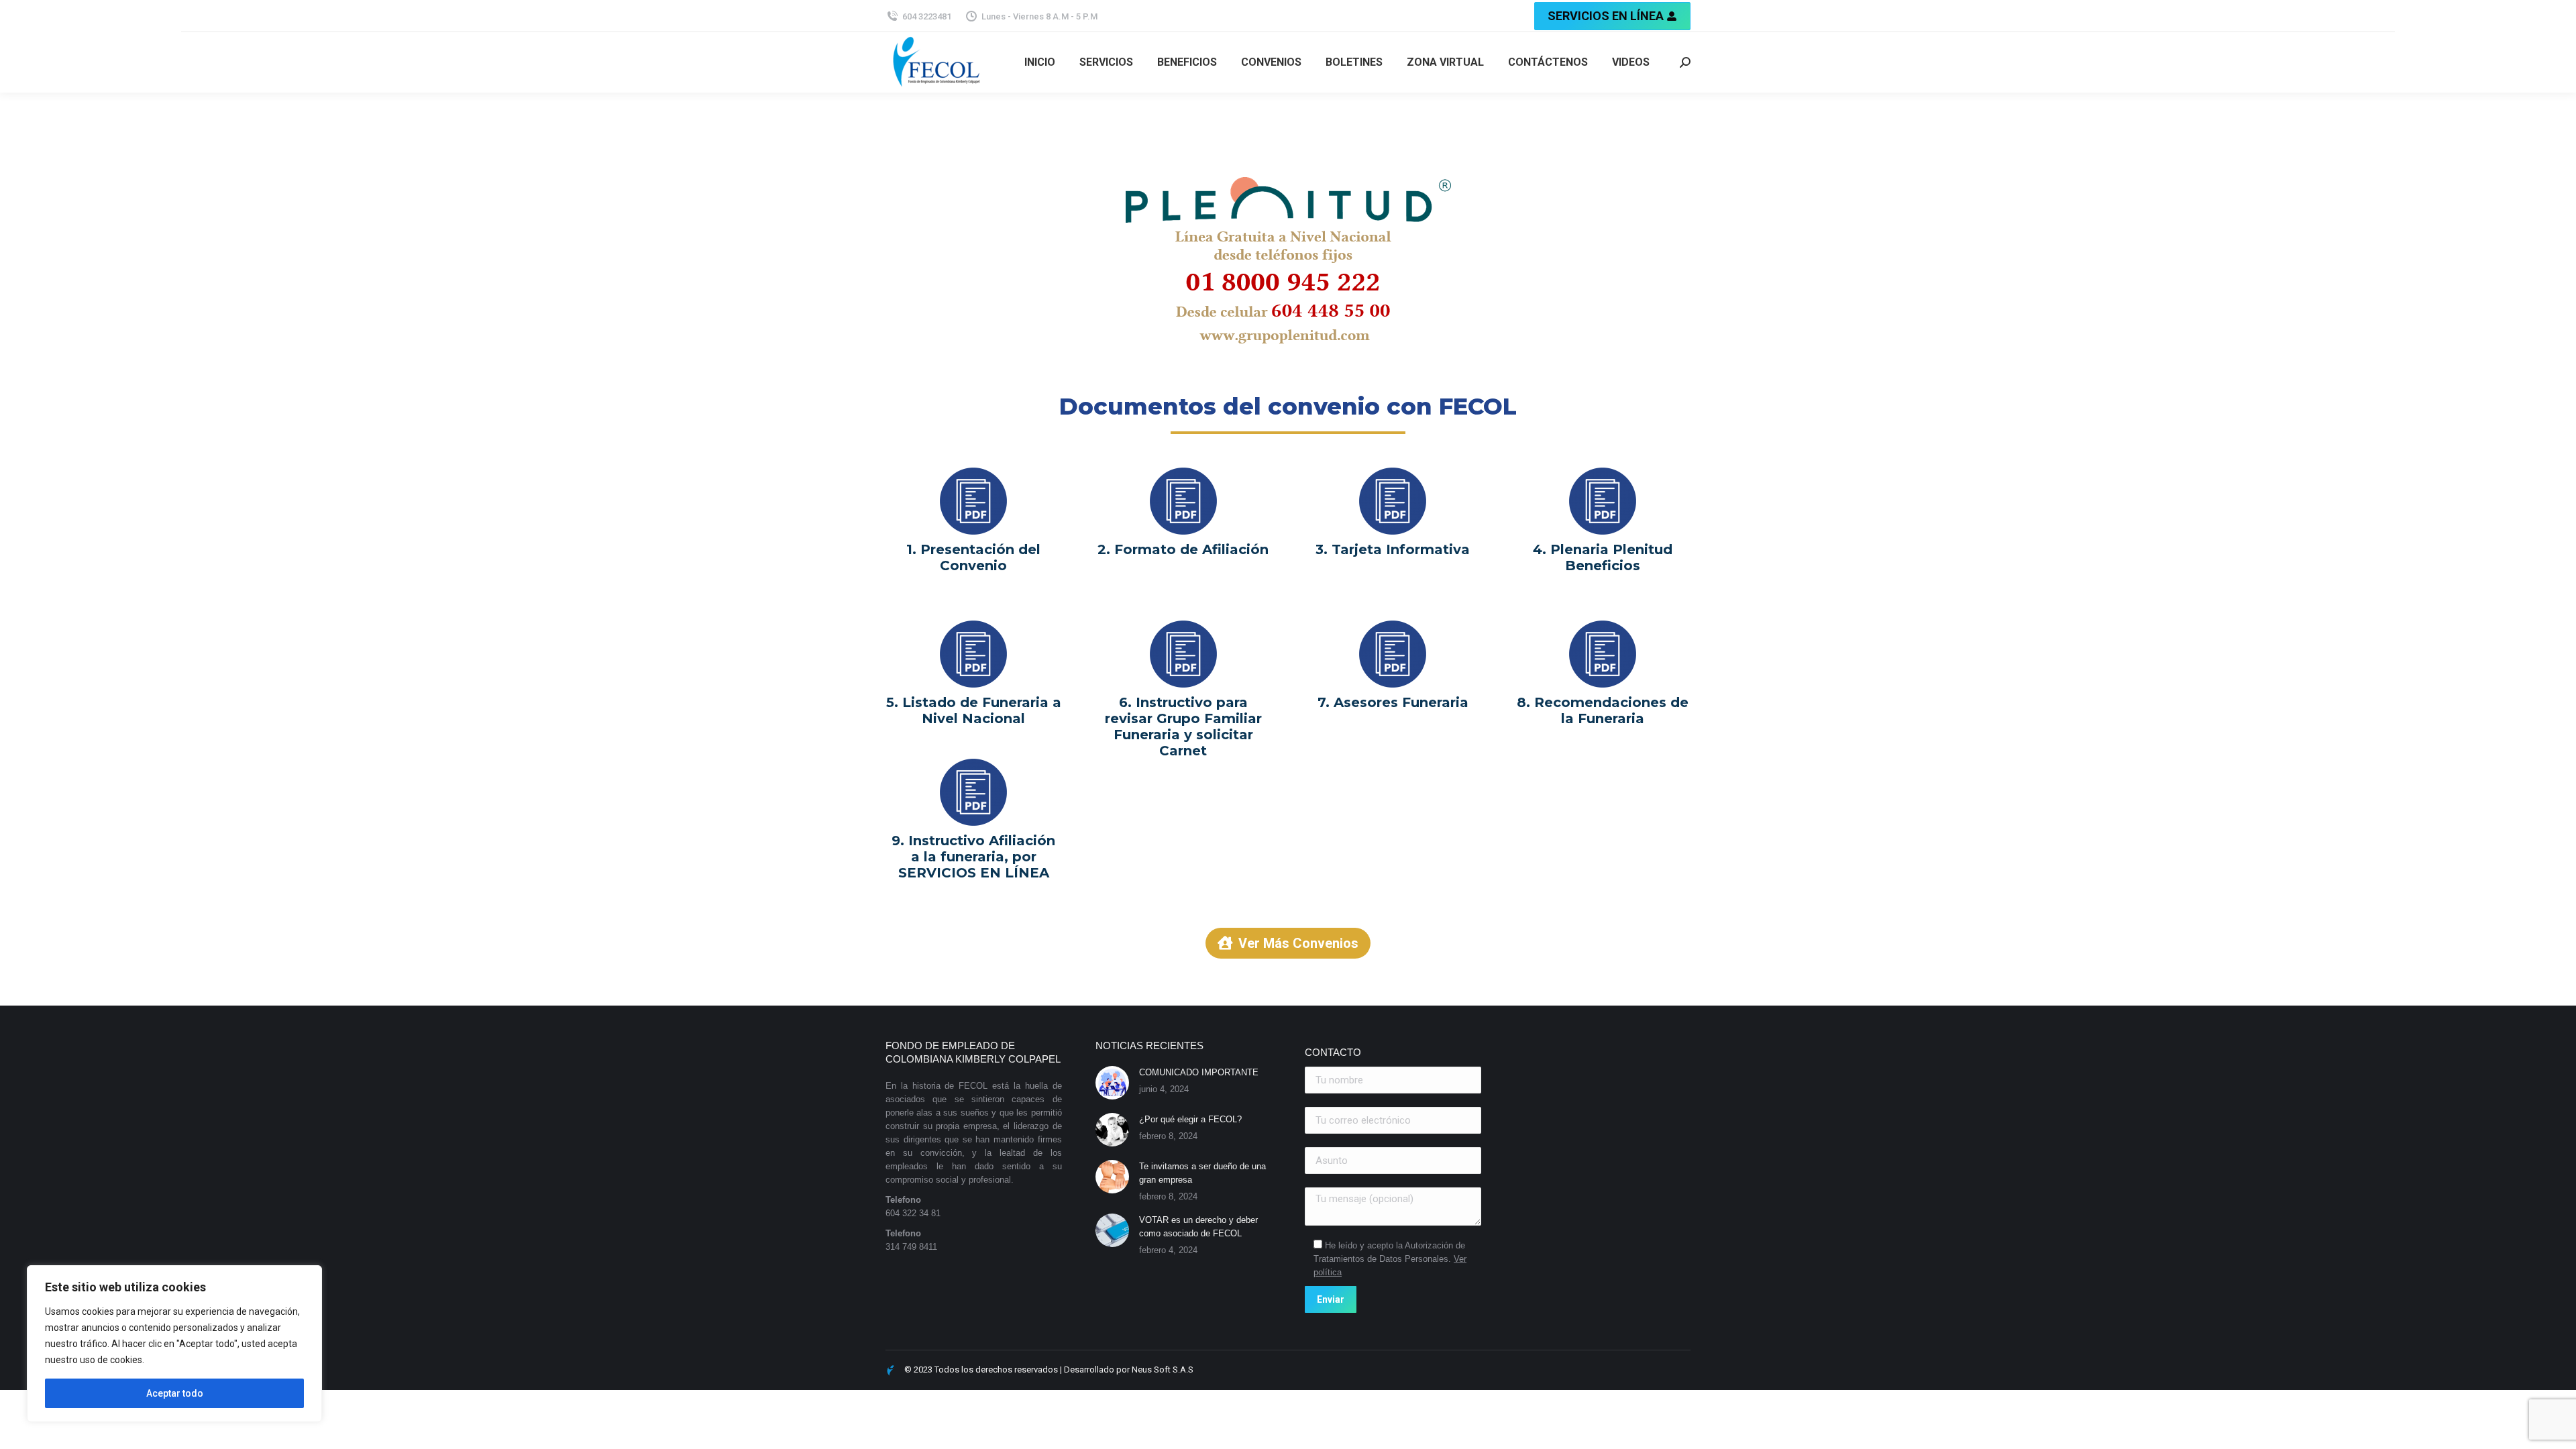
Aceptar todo (175, 1393)
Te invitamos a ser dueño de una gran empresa (1202, 1173)
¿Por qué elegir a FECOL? (1190, 1119)
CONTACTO (1333, 1052)
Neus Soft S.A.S (1163, 1370)
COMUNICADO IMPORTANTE (1199, 1072)
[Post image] (1112, 1083)
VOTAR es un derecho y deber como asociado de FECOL (1198, 1227)
